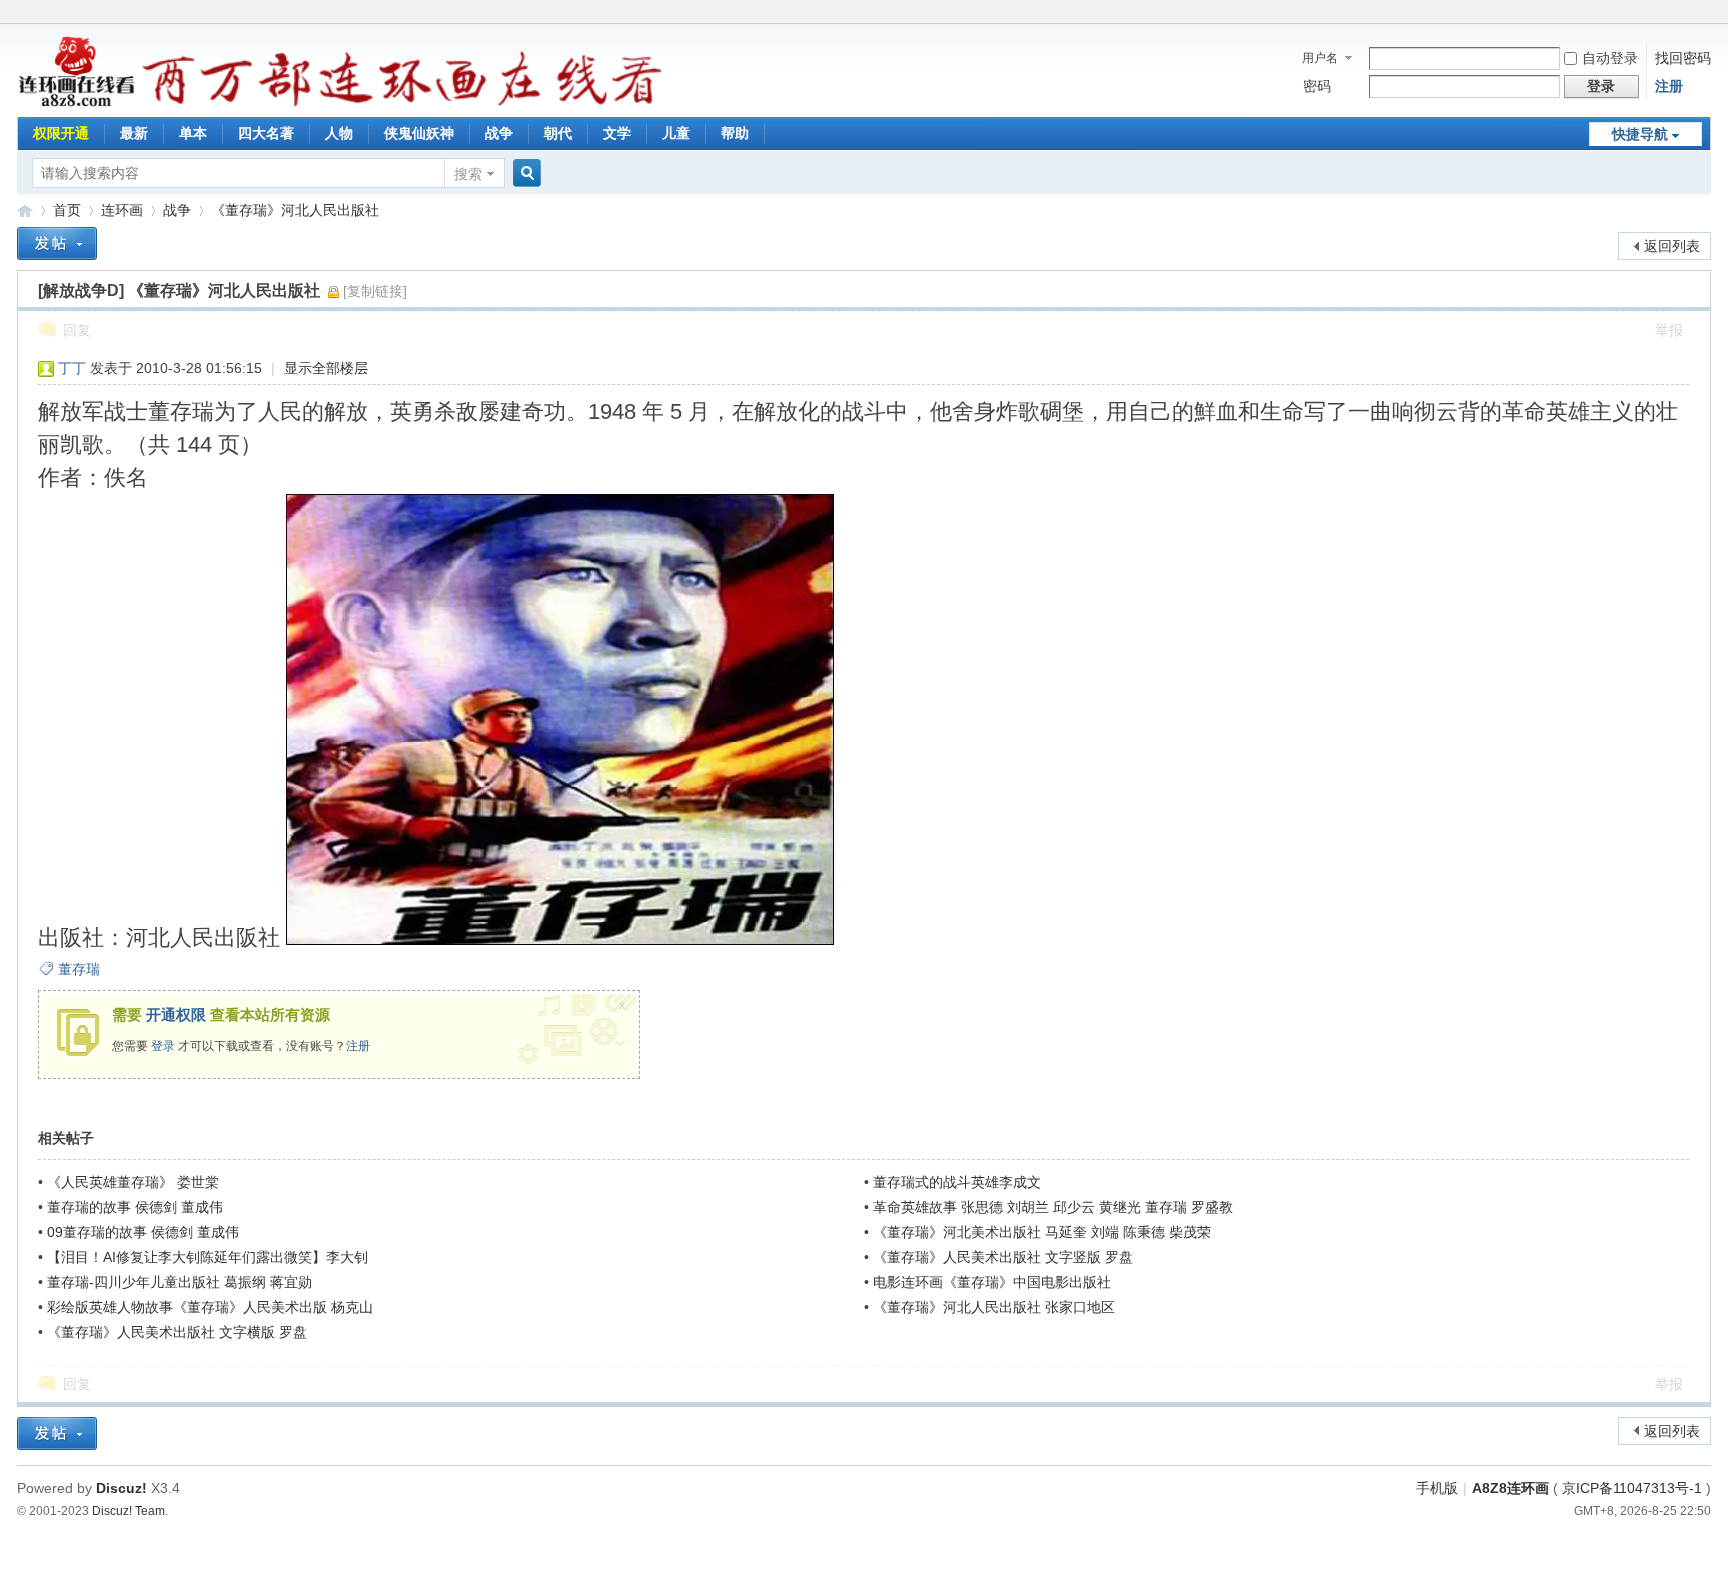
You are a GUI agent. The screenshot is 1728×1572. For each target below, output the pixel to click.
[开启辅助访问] (1706, 14)
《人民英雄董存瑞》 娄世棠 (133, 1182)
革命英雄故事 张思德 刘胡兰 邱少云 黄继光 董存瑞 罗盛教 (1053, 1207)
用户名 (1320, 58)
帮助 (735, 133)
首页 (67, 210)
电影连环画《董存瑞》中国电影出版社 (992, 1282)
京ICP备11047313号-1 (1632, 1488)
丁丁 (72, 368)
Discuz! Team (128, 1510)
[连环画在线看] (77, 104)
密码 (1317, 86)
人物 (339, 133)
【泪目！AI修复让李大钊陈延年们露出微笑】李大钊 (207, 1257)
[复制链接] (375, 291)
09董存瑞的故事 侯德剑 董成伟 (143, 1232)
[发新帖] (57, 243)
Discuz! (121, 1488)
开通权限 (176, 1014)
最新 (134, 133)
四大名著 (266, 133)
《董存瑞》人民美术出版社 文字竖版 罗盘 (1003, 1257)
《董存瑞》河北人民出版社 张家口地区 (994, 1307)
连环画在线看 (25, 210)
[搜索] (524, 173)
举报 (1669, 330)
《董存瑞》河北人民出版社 (295, 210)
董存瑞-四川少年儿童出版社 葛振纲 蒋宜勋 (179, 1282)
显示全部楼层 (326, 368)
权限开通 (61, 133)
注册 (1669, 86)
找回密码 (1683, 58)
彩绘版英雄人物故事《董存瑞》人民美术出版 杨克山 (210, 1307)
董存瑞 (79, 969)
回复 (77, 330)
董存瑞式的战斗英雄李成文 (957, 1182)
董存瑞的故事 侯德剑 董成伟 (135, 1207)
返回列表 (1672, 246)
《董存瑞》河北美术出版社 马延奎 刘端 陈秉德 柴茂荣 (1042, 1232)
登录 (163, 1046)
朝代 (558, 133)
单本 (193, 133)
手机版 (1437, 1488)
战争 (499, 133)
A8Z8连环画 (1510, 1488)
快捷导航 (1640, 134)
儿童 (676, 133)
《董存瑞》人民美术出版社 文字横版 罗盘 (177, 1332)
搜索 (468, 174)
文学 (617, 133)
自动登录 (1610, 58)
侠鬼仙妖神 (419, 133)
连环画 (122, 210)
